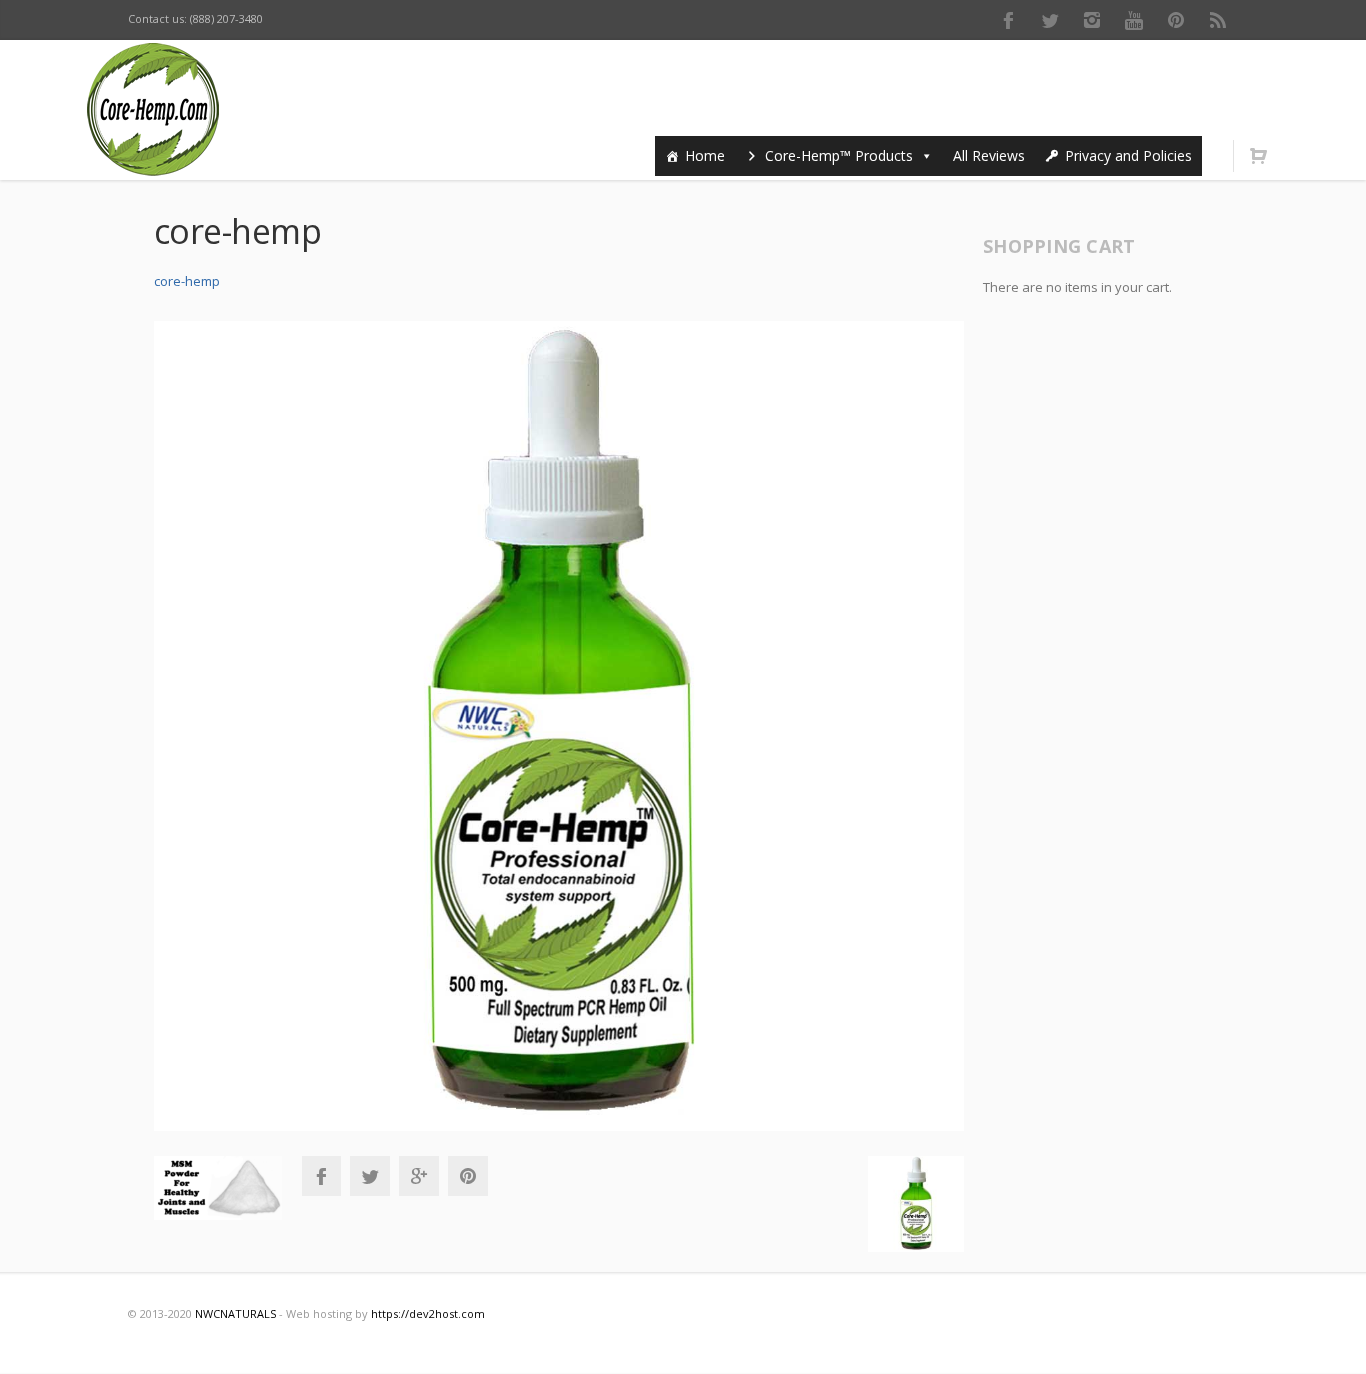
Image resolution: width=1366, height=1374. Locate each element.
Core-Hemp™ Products (839, 155)
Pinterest (1176, 20)
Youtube (1134, 20)
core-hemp (187, 281)
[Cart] (1258, 156)
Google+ (419, 1176)
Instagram (1092, 20)
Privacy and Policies (1128, 155)
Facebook (1008, 20)
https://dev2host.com (428, 1313)
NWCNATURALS (235, 1313)
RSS (1218, 20)
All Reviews (989, 155)
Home (705, 155)
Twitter (1050, 20)
